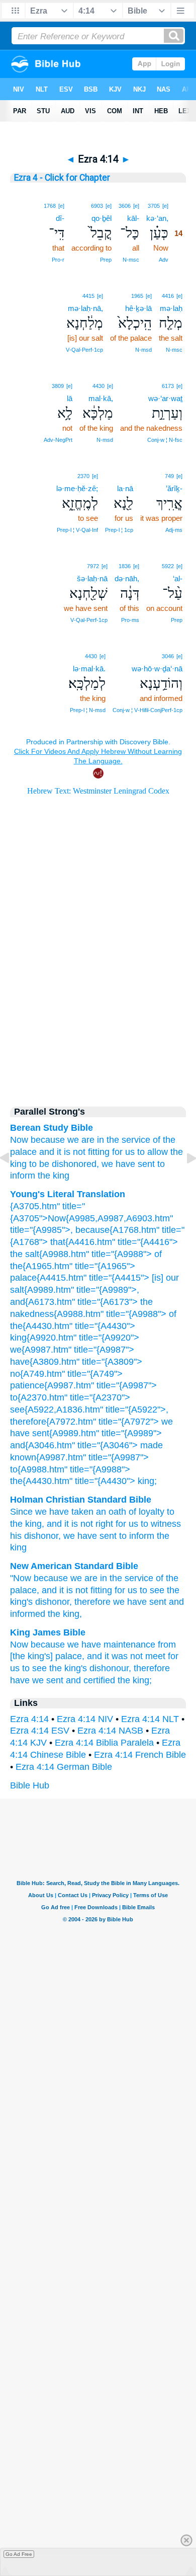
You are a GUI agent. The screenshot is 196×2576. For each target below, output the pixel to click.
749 (169, 476)
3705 (154, 206)
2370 (83, 476)
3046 (168, 656)
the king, (65, 1614)
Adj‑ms (174, 530)
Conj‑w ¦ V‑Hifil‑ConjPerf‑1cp (148, 710)
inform (142, 1536)
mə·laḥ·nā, (85, 308)
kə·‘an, (157, 218)
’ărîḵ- (174, 488)
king (33, 1524)
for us (123, 1152)
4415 (88, 296)
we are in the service (109, 1140)
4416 (168, 296)
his (16, 1536)
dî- (60, 218)
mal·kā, (101, 398)
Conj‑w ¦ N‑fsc (165, 440)
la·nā (125, 488)
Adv (164, 260)
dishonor (41, 1536)
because (48, 1140)
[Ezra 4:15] (183, 1181)
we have (84, 1645)
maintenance (129, 1645)
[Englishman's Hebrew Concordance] (132, 476)
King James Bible (48, 1632)
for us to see (139, 1590)
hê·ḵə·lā (138, 308)
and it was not (115, 1656)
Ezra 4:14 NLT (150, 1719)
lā (70, 398)
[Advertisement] (98, 1009)
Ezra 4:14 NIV (85, 1719)
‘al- (178, 578)
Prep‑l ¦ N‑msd (88, 710)
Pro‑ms (130, 620)
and (54, 1524)
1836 (125, 566)
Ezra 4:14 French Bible (140, 1755)
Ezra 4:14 (29, 1719)
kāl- (133, 218)
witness (166, 1524)
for (121, 1524)
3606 (125, 206)
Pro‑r (58, 260)
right (104, 1524)
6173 (168, 386)
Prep (106, 260)
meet (155, 1656)
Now (19, 1645)
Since (21, 1512)
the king (54, 1176)
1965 (137, 296)
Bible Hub (30, 1785)
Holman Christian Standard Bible (81, 1500)
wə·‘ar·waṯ (165, 398)
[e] (165, 206)
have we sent (37, 1680)
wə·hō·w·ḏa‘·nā (157, 669)
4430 (99, 386)
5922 (168, 566)
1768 (50, 206)
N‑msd (143, 350)
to (144, 1524)
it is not (79, 1524)
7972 (93, 566)
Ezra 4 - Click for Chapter (62, 178)
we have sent (128, 1164)
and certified (90, 1680)
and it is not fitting (74, 1152)
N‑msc (131, 260)
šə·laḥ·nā (92, 578)
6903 (97, 206)
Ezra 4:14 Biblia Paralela (104, 1743)
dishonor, (54, 1602)
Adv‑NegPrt (58, 440)
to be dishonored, (64, 1164)
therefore (92, 1602)
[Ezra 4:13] (13, 1181)
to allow (153, 1152)
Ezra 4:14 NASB (110, 1731)
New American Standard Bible (74, 1566)
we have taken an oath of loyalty (100, 1512)
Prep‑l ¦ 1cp (119, 530)
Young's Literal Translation (68, 1194)
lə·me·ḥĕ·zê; (77, 488)
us (133, 1524)
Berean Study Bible (52, 1128)
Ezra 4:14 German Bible (64, 1767)
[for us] (128, 475)
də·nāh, (127, 578)
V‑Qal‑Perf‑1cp (84, 350)
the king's (68, 1668)
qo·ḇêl (102, 218)
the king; (135, 1680)
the (163, 1536)
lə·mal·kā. (89, 669)
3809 (58, 386)
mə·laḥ (171, 308)
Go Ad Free (19, 2554)
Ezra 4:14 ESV (40, 1731)
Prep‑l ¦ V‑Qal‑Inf (77, 530)
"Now (21, 1578)
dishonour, (110, 1668)
